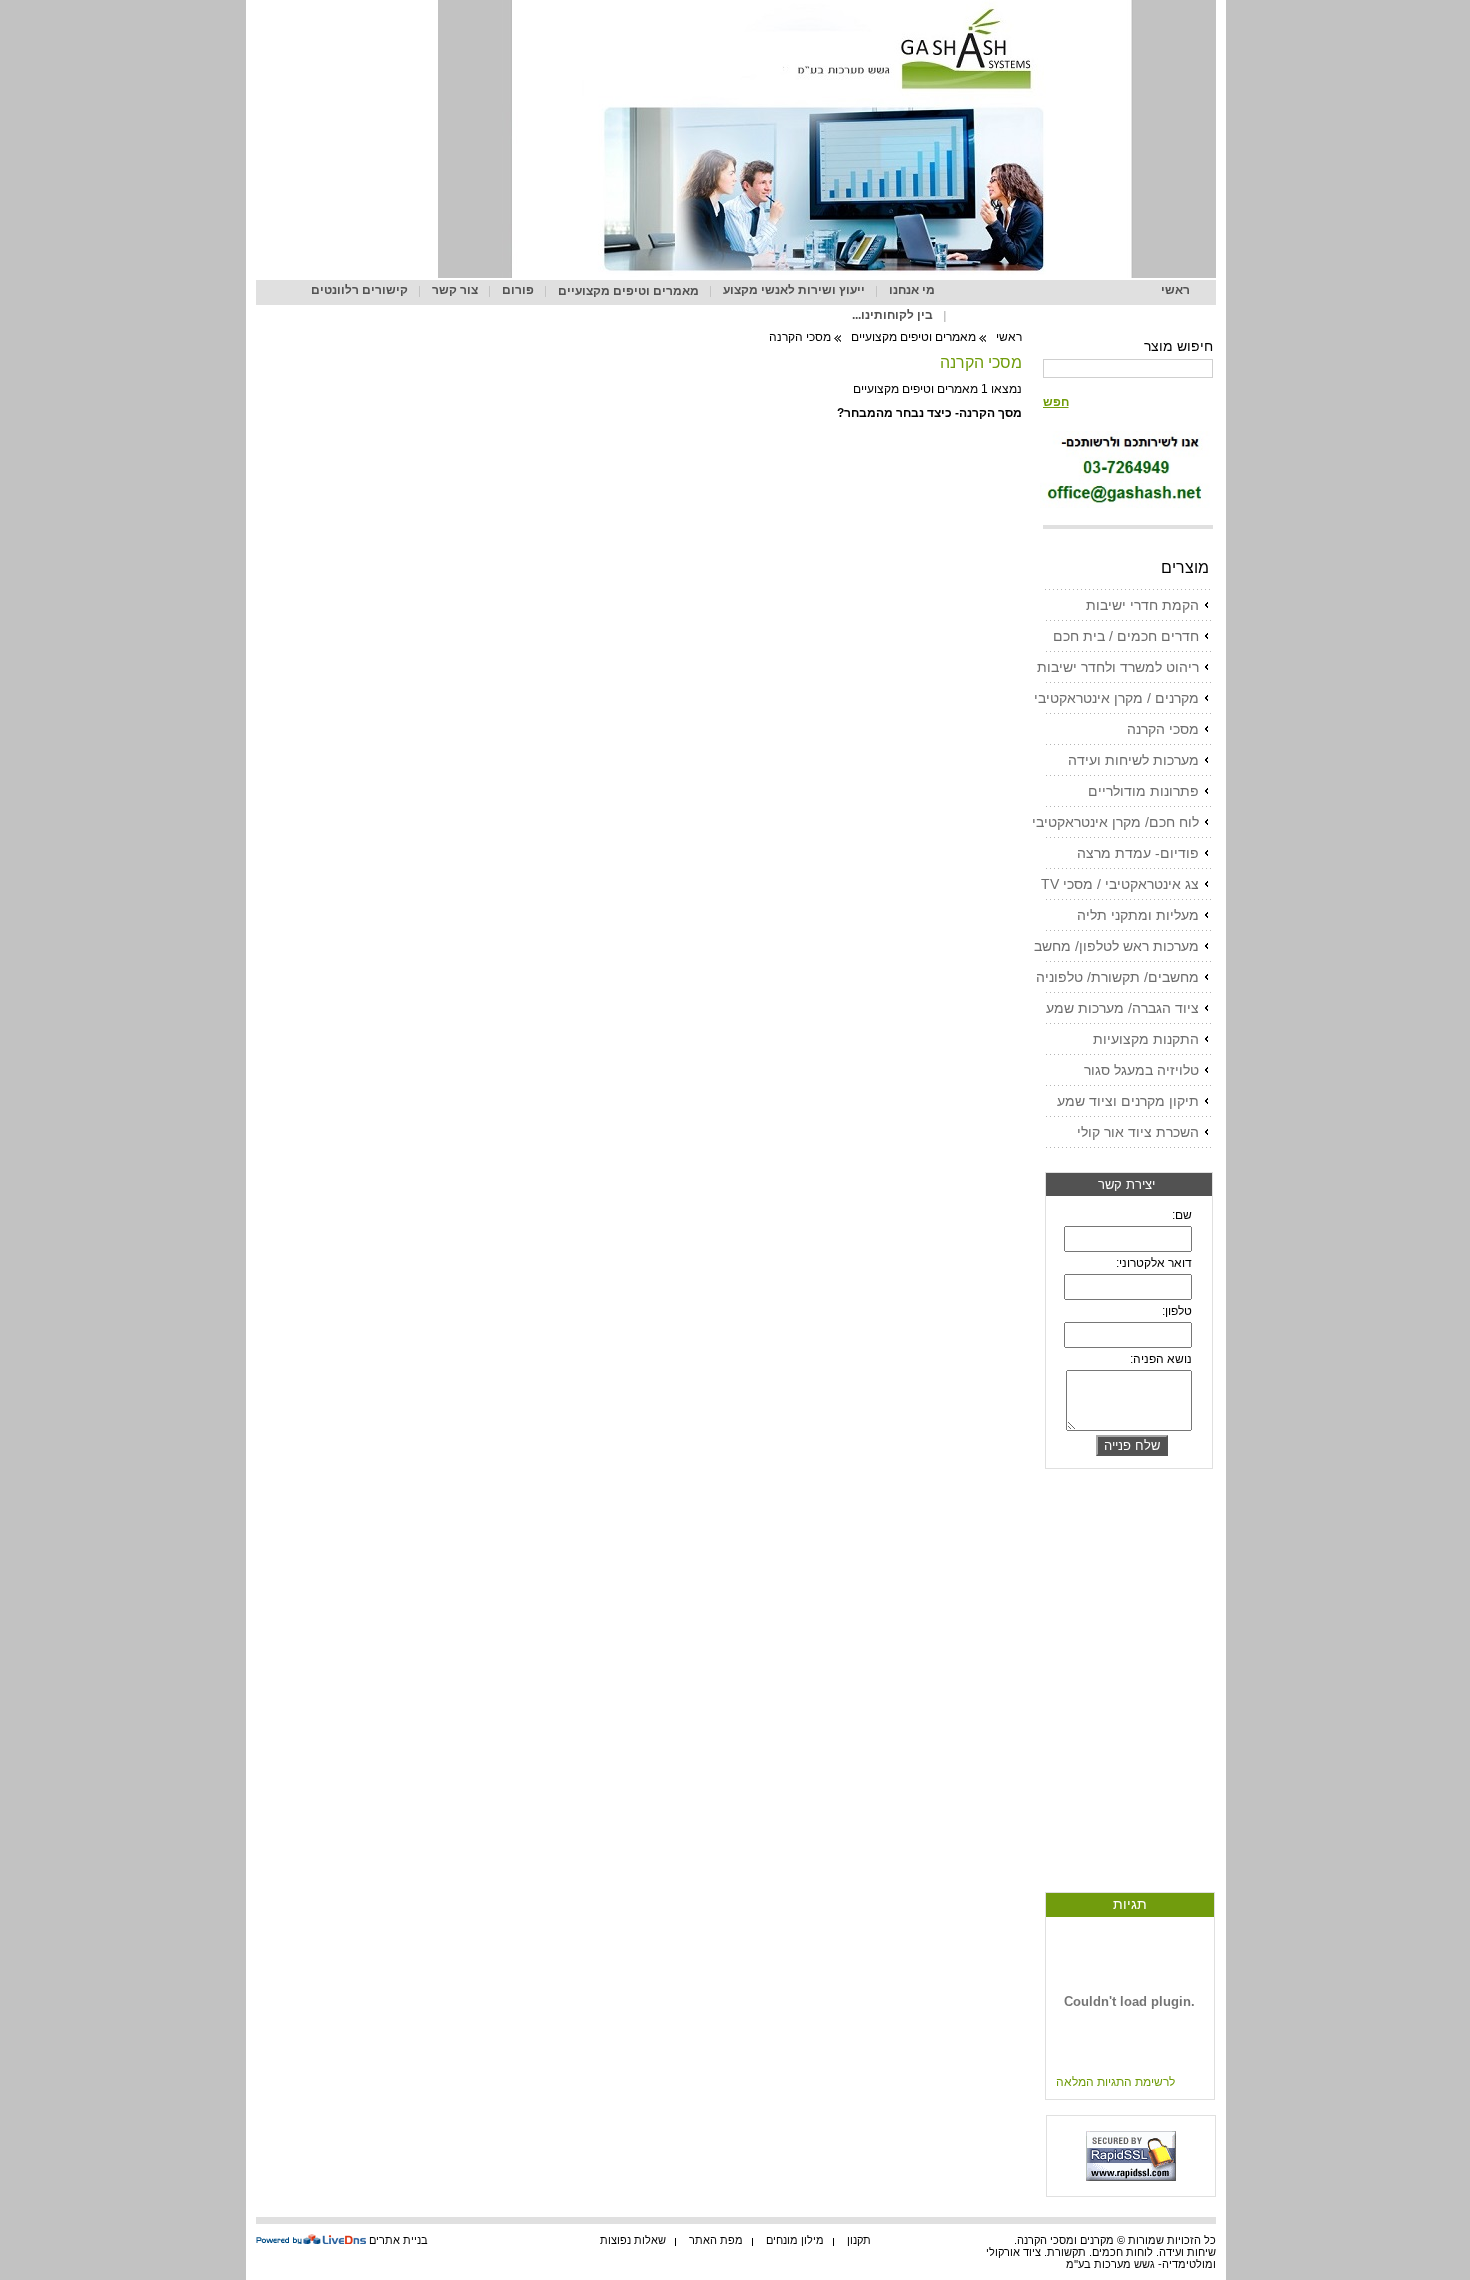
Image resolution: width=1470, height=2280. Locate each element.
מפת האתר (716, 2240)
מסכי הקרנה (1163, 729)
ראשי (1175, 290)
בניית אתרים (398, 2240)
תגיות (1130, 1904)
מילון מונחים (795, 2240)
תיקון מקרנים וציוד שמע (1128, 1101)
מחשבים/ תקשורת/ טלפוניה (1117, 977)
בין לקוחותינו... (892, 315)
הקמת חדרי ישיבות (1142, 605)
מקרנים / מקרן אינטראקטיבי (1116, 698)
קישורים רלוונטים (359, 290)
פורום (518, 290)
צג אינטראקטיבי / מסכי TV (1120, 884)
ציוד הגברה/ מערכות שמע (1122, 1008)
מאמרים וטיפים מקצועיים (628, 291)
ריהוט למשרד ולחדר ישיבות (1118, 667)
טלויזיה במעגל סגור (1141, 1070)
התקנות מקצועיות (1146, 1039)
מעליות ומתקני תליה (1138, 915)
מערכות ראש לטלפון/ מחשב (1116, 946)
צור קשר (455, 290)
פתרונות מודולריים (1143, 791)
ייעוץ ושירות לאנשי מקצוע (794, 290)
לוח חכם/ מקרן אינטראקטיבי (1115, 822)
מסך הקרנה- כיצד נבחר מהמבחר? (929, 413)
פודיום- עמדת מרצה (1138, 853)
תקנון (859, 2240)
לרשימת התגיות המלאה (1115, 2082)
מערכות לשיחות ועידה (1133, 760)
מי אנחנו (912, 290)
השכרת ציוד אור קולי (1138, 1132)
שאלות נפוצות (633, 2240)
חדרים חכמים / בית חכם (1126, 636)
